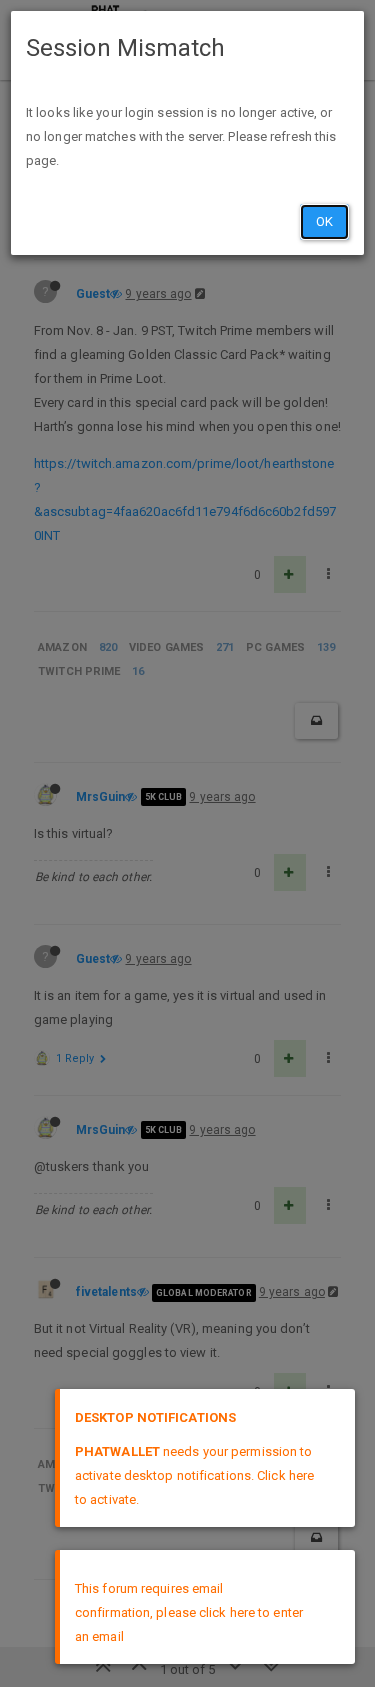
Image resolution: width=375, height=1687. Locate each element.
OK (324, 221)
